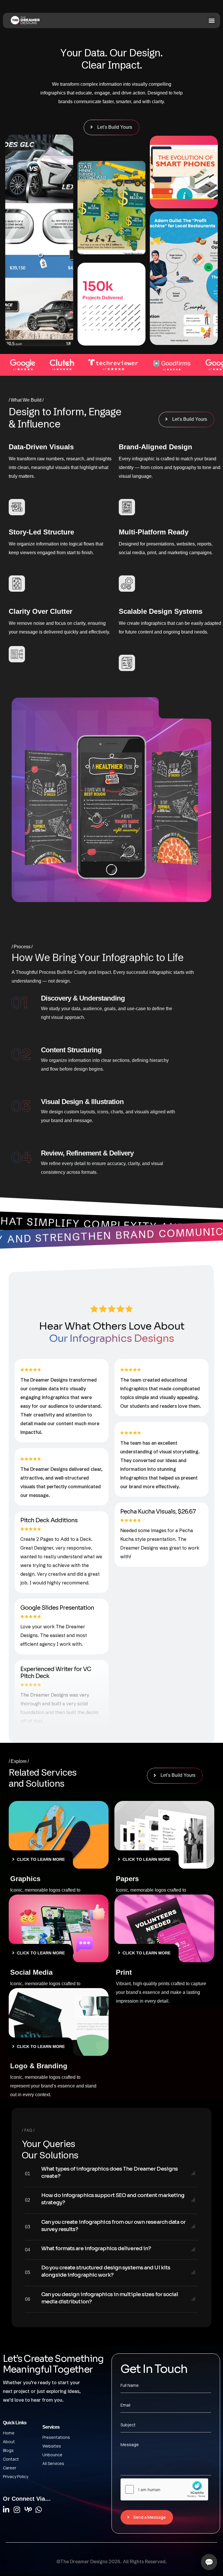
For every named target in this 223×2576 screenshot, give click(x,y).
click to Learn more (41, 1859)
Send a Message (150, 2517)
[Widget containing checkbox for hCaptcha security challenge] (164, 2489)
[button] (212, 20)
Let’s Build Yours (115, 127)
